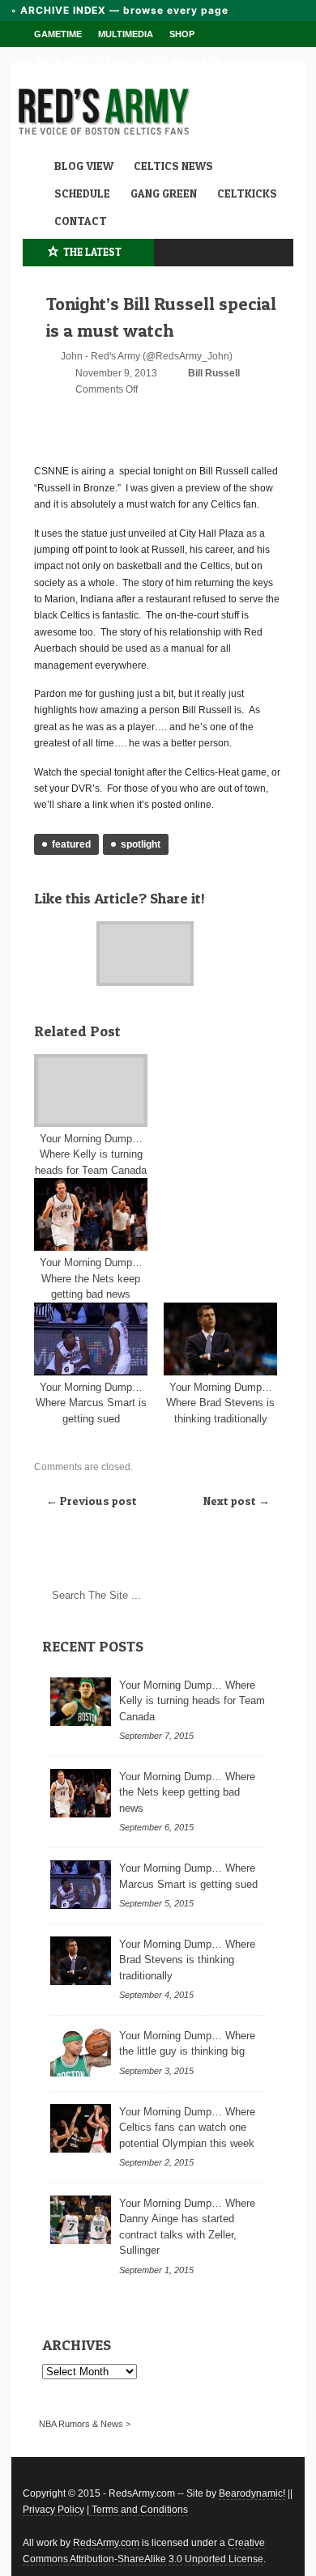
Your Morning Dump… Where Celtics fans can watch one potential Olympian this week (187, 2128)
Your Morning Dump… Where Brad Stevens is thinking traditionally (220, 1403)
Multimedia (126, 34)
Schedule (82, 193)
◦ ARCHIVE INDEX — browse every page (120, 10)
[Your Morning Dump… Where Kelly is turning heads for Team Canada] (91, 1090)
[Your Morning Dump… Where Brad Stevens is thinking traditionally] (220, 1339)
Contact (81, 221)
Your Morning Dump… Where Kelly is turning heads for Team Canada (91, 1154)
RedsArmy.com (106, 2543)
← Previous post (92, 1501)
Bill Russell (214, 373)
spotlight (141, 844)
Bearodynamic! (252, 2493)
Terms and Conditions (139, 2510)
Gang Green (164, 193)
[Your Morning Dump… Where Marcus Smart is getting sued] (91, 1339)
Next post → (237, 1501)
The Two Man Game (174, 60)
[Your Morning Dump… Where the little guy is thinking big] (81, 2052)
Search (259, 1596)
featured (71, 844)
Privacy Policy (53, 2510)
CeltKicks (247, 193)
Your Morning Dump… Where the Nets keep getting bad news (91, 1278)
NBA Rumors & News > (85, 2424)
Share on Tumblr (63, 929)
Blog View (84, 166)
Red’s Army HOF (73, 60)
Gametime (58, 34)
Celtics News (173, 166)
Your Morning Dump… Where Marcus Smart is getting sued (91, 1403)
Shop (182, 34)
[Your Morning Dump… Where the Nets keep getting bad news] (91, 1214)
